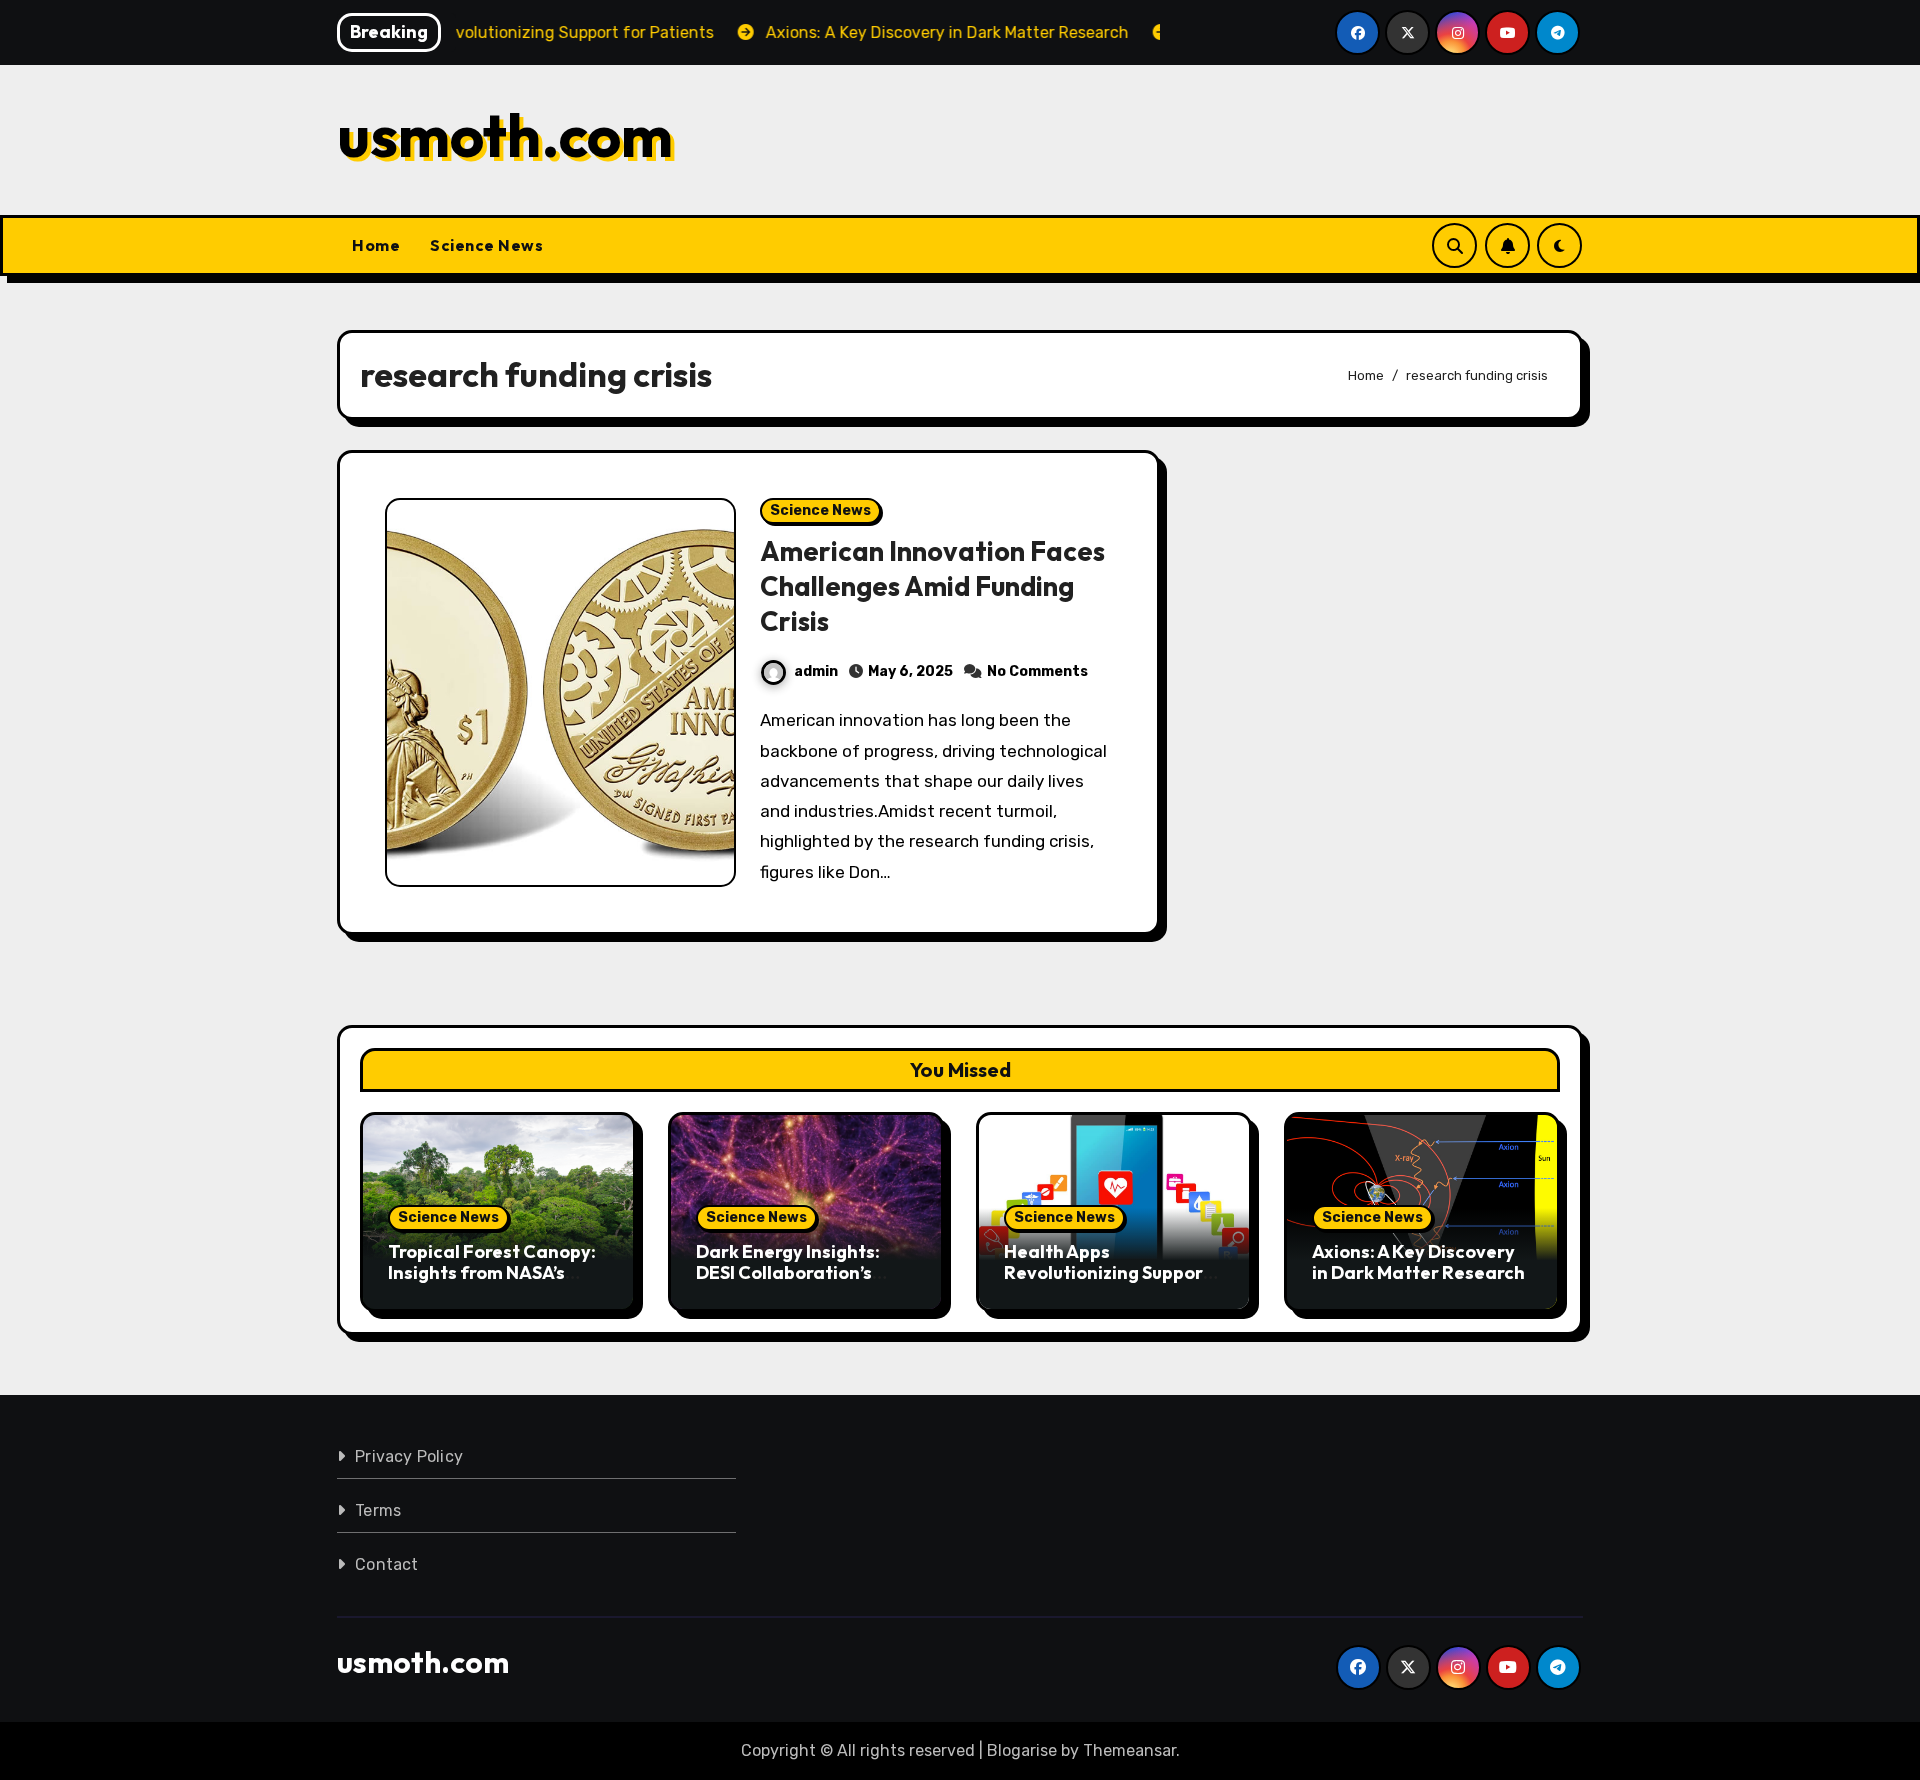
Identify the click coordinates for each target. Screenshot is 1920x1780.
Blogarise (1022, 1750)
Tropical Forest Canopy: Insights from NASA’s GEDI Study (492, 1273)
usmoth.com (505, 135)
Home (376, 245)
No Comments (1037, 671)
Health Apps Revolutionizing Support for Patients (1107, 1273)
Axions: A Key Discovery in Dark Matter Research (1418, 1262)
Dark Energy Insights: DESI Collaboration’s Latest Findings (788, 1273)
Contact (386, 1564)
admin (816, 671)
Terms (378, 1510)
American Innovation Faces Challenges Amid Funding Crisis (932, 586)
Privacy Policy (409, 1456)
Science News (486, 245)
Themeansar (1129, 1750)
